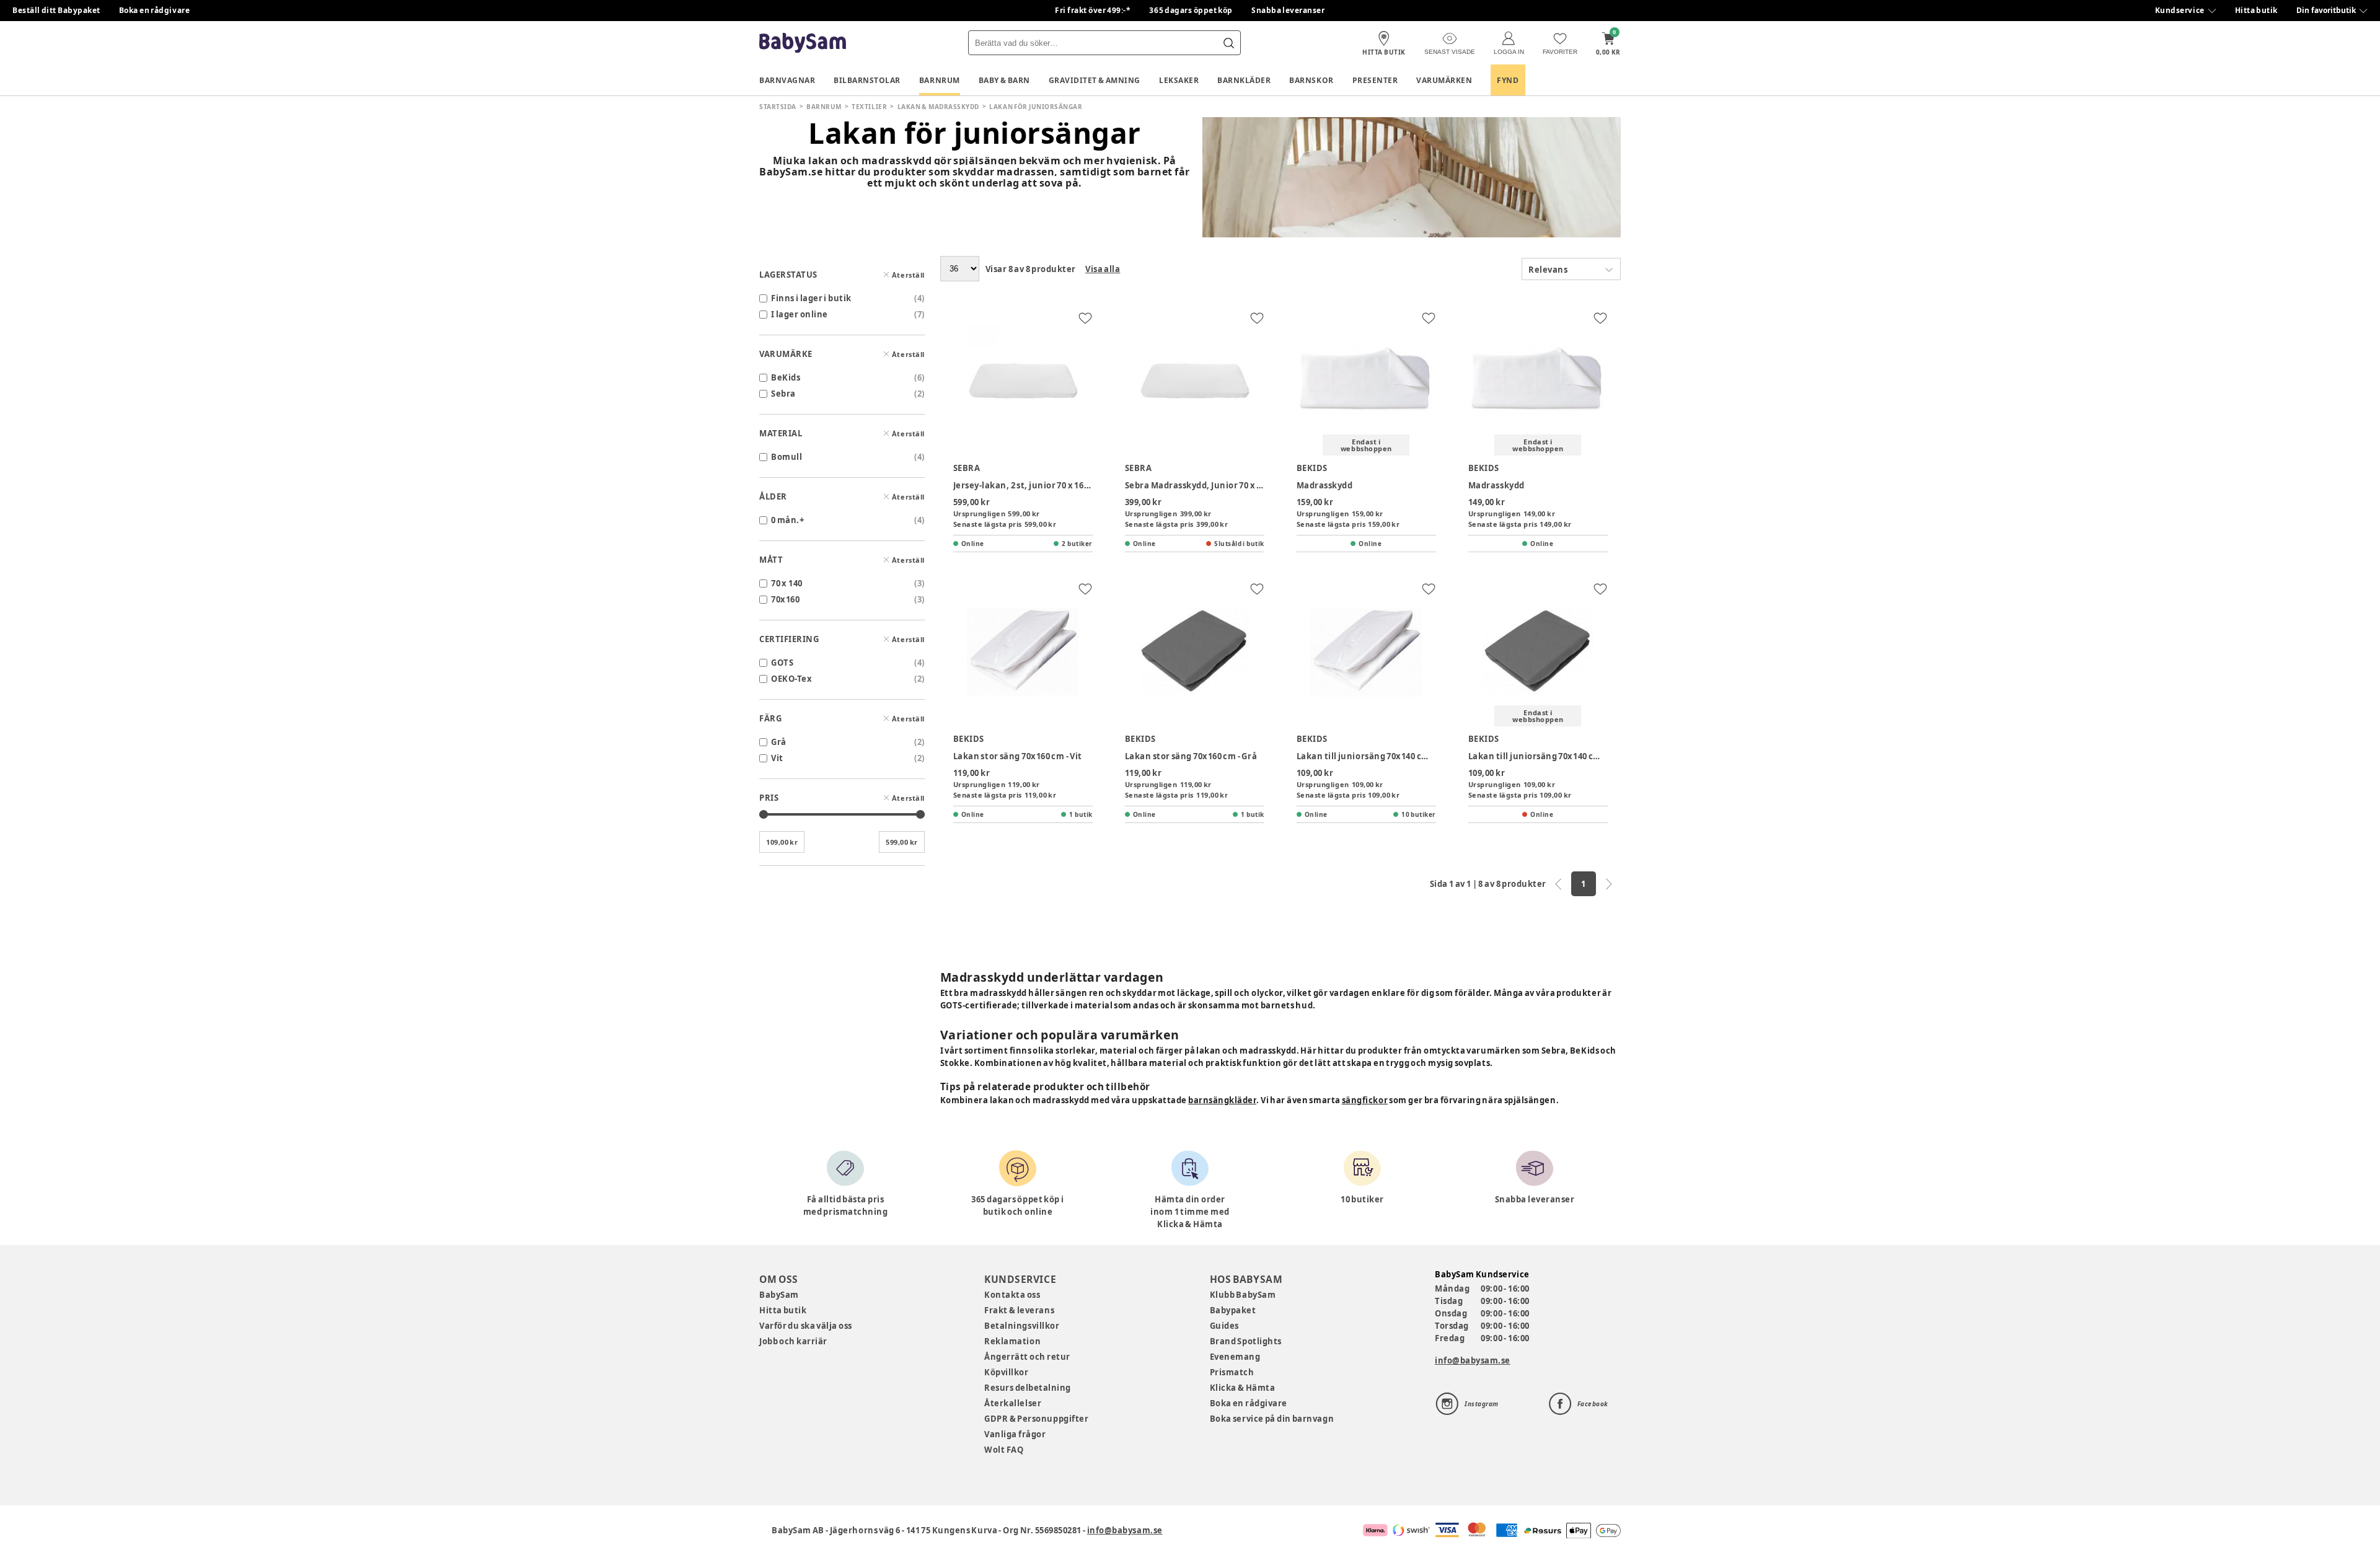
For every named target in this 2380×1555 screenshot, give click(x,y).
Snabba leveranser (1288, 10)
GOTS (782, 663)
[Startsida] (803, 43)
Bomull (787, 457)
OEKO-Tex (791, 679)
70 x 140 (787, 583)
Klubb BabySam (1243, 1295)
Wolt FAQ (1004, 1450)
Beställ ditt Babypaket (56, 10)
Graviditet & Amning (1095, 80)
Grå (779, 742)
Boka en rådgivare (154, 10)
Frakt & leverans (1019, 1310)
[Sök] (1228, 43)
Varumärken (1444, 80)
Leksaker (1179, 80)
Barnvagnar (787, 80)
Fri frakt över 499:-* (1093, 10)
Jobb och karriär (793, 1341)
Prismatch (1232, 1372)
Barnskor (1311, 80)
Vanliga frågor (1015, 1434)
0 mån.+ (787, 520)
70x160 (785, 599)
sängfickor (1365, 1100)
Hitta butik (2256, 10)
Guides (1224, 1326)
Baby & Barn (1004, 80)
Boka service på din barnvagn (1272, 1419)
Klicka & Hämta (1243, 1388)
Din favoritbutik (2326, 10)
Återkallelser (1013, 1403)
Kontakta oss (1012, 1295)
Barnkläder (1244, 80)
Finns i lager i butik (811, 298)
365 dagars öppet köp (1191, 10)
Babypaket (1233, 1310)
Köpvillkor (1006, 1372)
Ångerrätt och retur (1027, 1357)
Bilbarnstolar (867, 80)
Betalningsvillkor (1022, 1326)
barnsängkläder (1222, 1100)
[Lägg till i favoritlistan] (1085, 318)
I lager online (800, 314)
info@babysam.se (1473, 1360)
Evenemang (1235, 1357)
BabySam (779, 1295)
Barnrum (940, 80)
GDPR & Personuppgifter (1036, 1419)
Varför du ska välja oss (806, 1326)
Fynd (1508, 80)
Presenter (1375, 80)
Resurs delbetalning (1028, 1388)
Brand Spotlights (1246, 1341)
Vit (777, 758)
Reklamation (1012, 1341)
